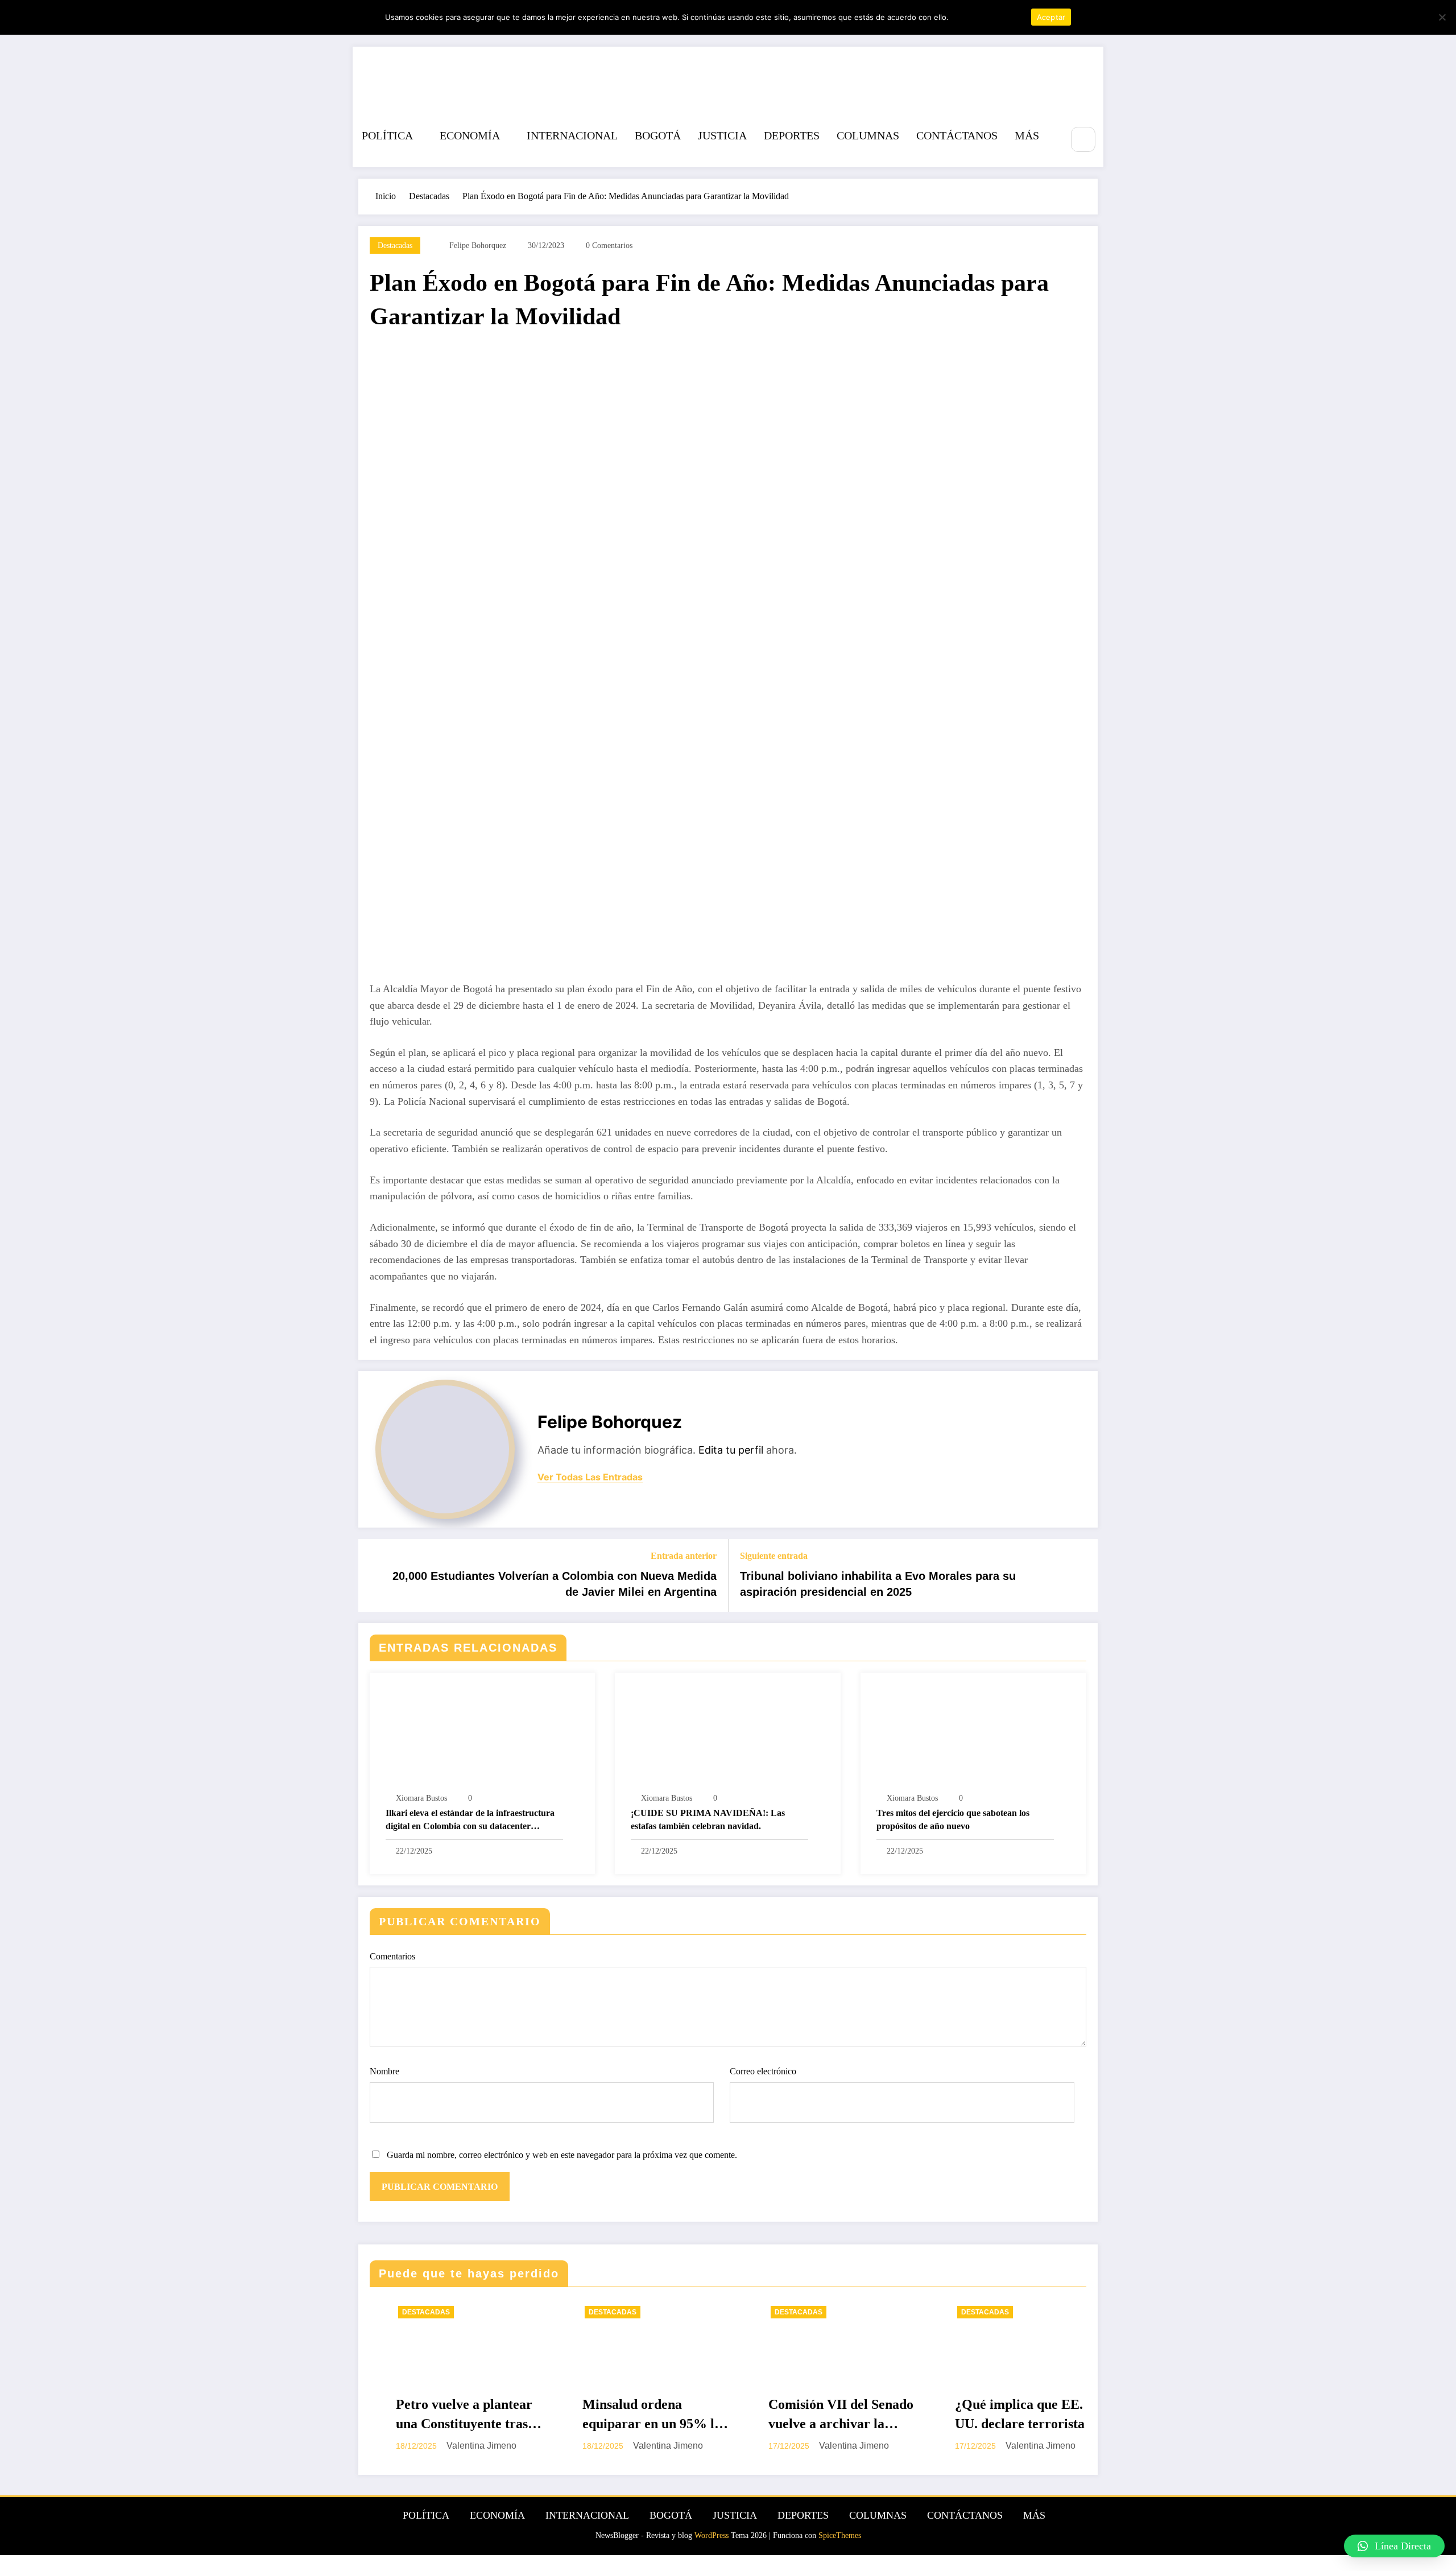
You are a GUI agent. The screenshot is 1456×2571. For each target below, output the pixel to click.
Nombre (384, 2071)
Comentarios (392, 1956)
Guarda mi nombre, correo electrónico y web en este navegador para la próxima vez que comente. (562, 2155)
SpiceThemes (840, 2535)
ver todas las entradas (590, 1477)
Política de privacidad (988, 17)
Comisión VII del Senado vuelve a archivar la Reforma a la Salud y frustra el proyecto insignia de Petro (638, 2415)
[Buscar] (1083, 139)
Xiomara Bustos (421, 1798)
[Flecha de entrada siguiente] (1082, 1575)
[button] (1394, 2546)
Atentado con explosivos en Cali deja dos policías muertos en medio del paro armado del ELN (1009, 2415)
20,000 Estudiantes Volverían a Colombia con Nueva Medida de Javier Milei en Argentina (555, 1584)
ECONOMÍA (470, 135)
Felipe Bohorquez (478, 245)
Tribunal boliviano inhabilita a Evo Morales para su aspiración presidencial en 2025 (878, 1584)
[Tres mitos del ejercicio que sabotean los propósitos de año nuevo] (973, 1734)
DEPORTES (792, 135)
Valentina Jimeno (465, 2446)
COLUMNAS (868, 135)
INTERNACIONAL (572, 135)
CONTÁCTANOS (957, 135)
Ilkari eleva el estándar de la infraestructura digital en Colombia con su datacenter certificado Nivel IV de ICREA (470, 1820)
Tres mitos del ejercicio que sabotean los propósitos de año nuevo (953, 1819)
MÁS (1027, 135)
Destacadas (395, 245)
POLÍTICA (387, 135)
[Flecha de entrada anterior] (374, 1575)
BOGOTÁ (658, 135)
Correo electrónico (763, 2071)
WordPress (712, 2535)
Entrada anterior (684, 1556)
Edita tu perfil (731, 1450)
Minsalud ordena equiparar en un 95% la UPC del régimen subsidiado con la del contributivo (449, 2415)
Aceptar (1051, 17)
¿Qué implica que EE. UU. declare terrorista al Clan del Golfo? (824, 2415)
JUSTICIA (722, 135)
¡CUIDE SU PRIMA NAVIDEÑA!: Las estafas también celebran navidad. (708, 1819)
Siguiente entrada (774, 1556)
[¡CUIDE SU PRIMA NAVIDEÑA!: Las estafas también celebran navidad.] (727, 1734)
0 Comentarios (609, 245)
